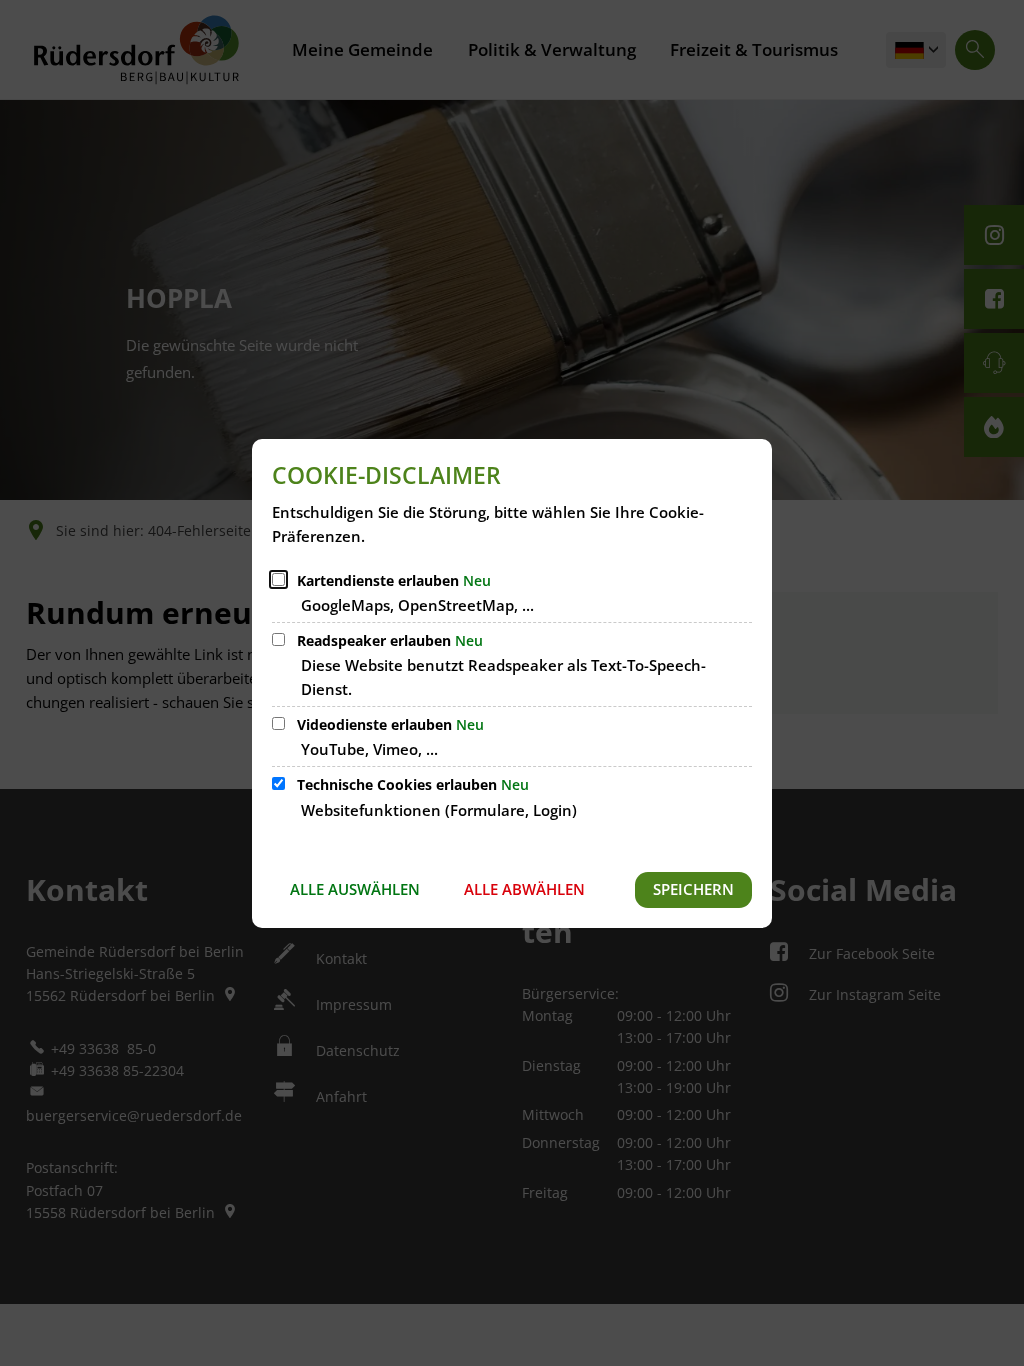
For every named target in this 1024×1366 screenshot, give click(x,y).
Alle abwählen (524, 889)
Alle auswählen (355, 889)
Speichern (693, 889)
